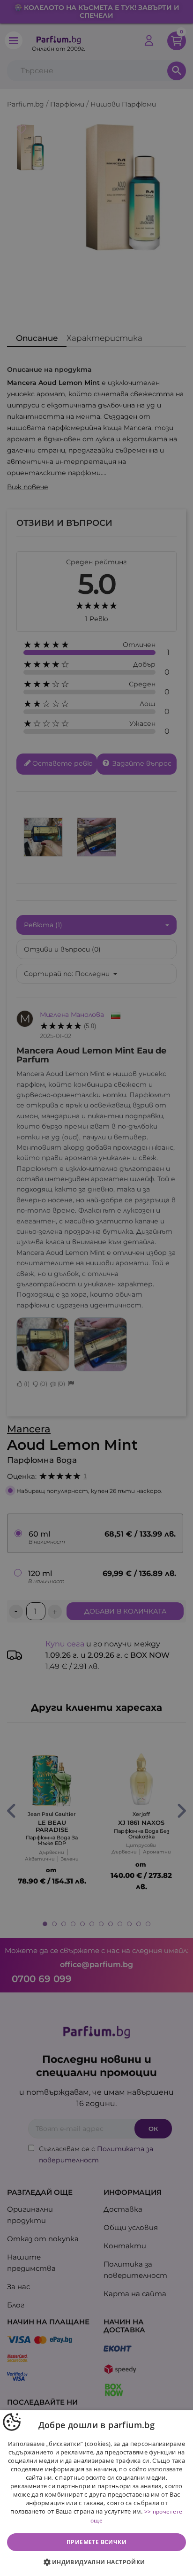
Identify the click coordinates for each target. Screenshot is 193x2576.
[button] (96, 2562)
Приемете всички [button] (96, 2542)
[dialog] (96, 2493)
